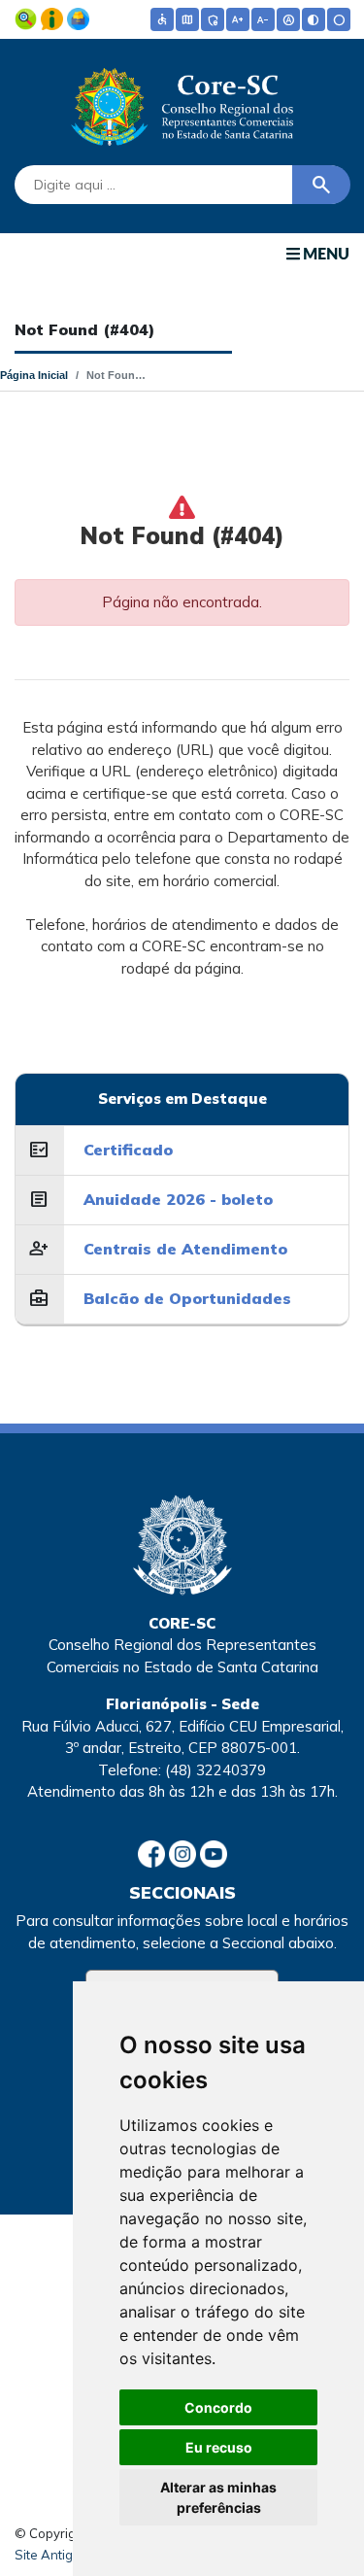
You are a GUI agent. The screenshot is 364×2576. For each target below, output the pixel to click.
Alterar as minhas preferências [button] (218, 2497)
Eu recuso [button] (219, 2447)
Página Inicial (34, 375)
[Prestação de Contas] (78, 17)
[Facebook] (153, 1853)
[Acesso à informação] (54, 17)
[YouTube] (214, 1853)
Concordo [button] (218, 2407)
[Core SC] (182, 103)
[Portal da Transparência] (28, 17)
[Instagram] (184, 1853)
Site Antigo (48, 2555)
